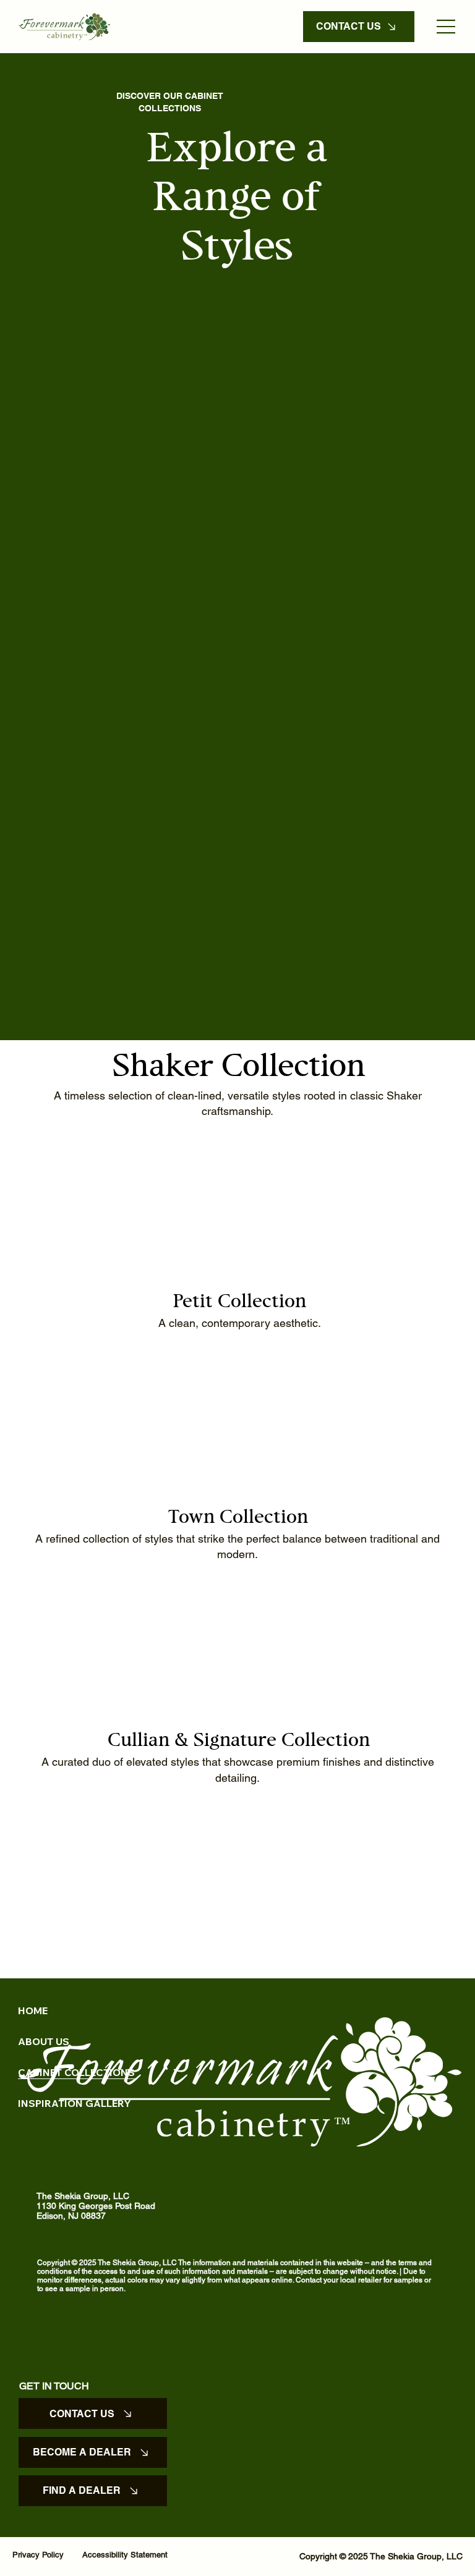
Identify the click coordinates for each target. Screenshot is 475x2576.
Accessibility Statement (125, 2555)
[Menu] (447, 27)
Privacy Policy (38, 2555)
